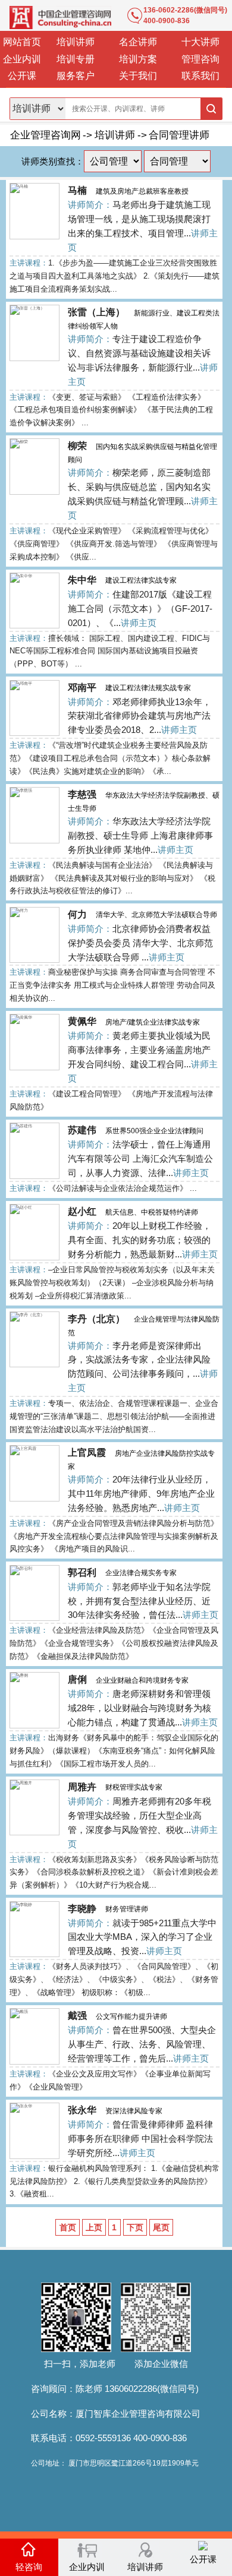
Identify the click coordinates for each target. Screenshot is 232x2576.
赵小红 (82, 1211)
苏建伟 (82, 1130)
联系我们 (200, 76)
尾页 (161, 2227)
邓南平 (82, 688)
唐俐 (77, 1679)
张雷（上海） (96, 312)
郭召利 (82, 1573)
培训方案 (138, 59)
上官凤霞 (87, 1453)
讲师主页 (139, 623)
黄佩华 (82, 1021)
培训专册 (76, 59)
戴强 (77, 2016)
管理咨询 (200, 59)
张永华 (82, 2110)
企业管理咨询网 (46, 135)
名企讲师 (138, 42)
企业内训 (22, 59)
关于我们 (138, 76)
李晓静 (82, 1909)
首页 (68, 2227)
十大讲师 (200, 42)
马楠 (77, 190)
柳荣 (77, 446)
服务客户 (76, 76)
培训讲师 (76, 42)
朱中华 (82, 580)
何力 (77, 914)
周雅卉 (82, 1787)
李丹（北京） (96, 1319)
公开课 (22, 76)
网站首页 (22, 42)
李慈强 (82, 794)
